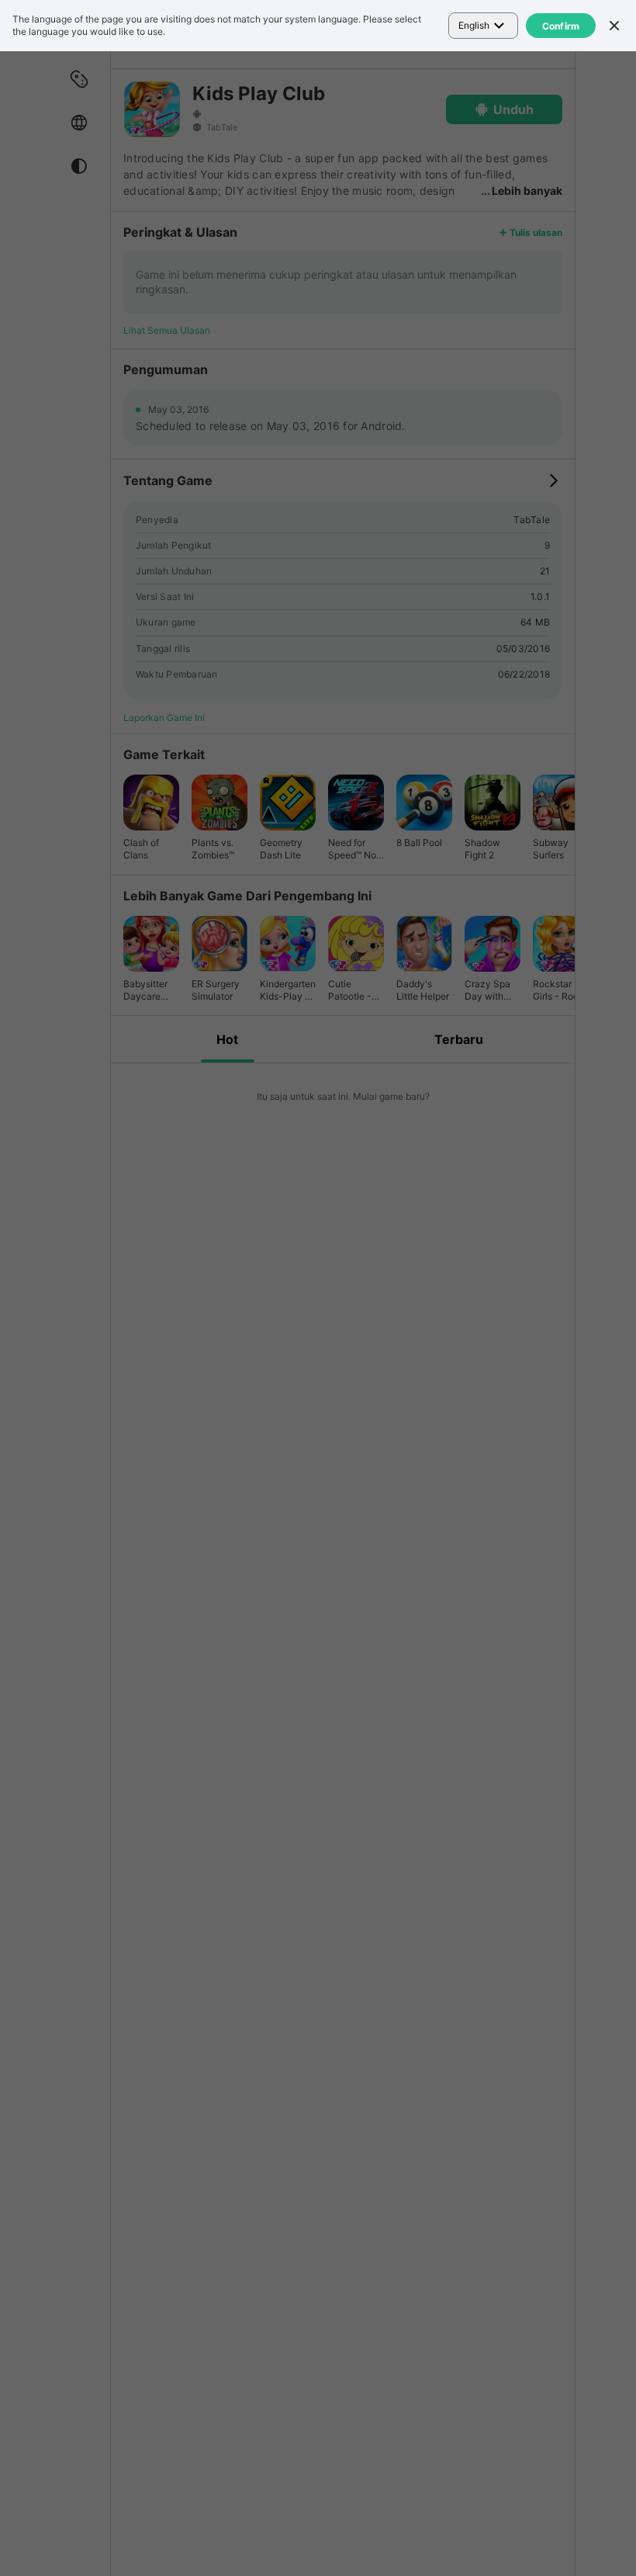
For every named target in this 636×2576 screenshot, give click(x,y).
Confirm (561, 26)
